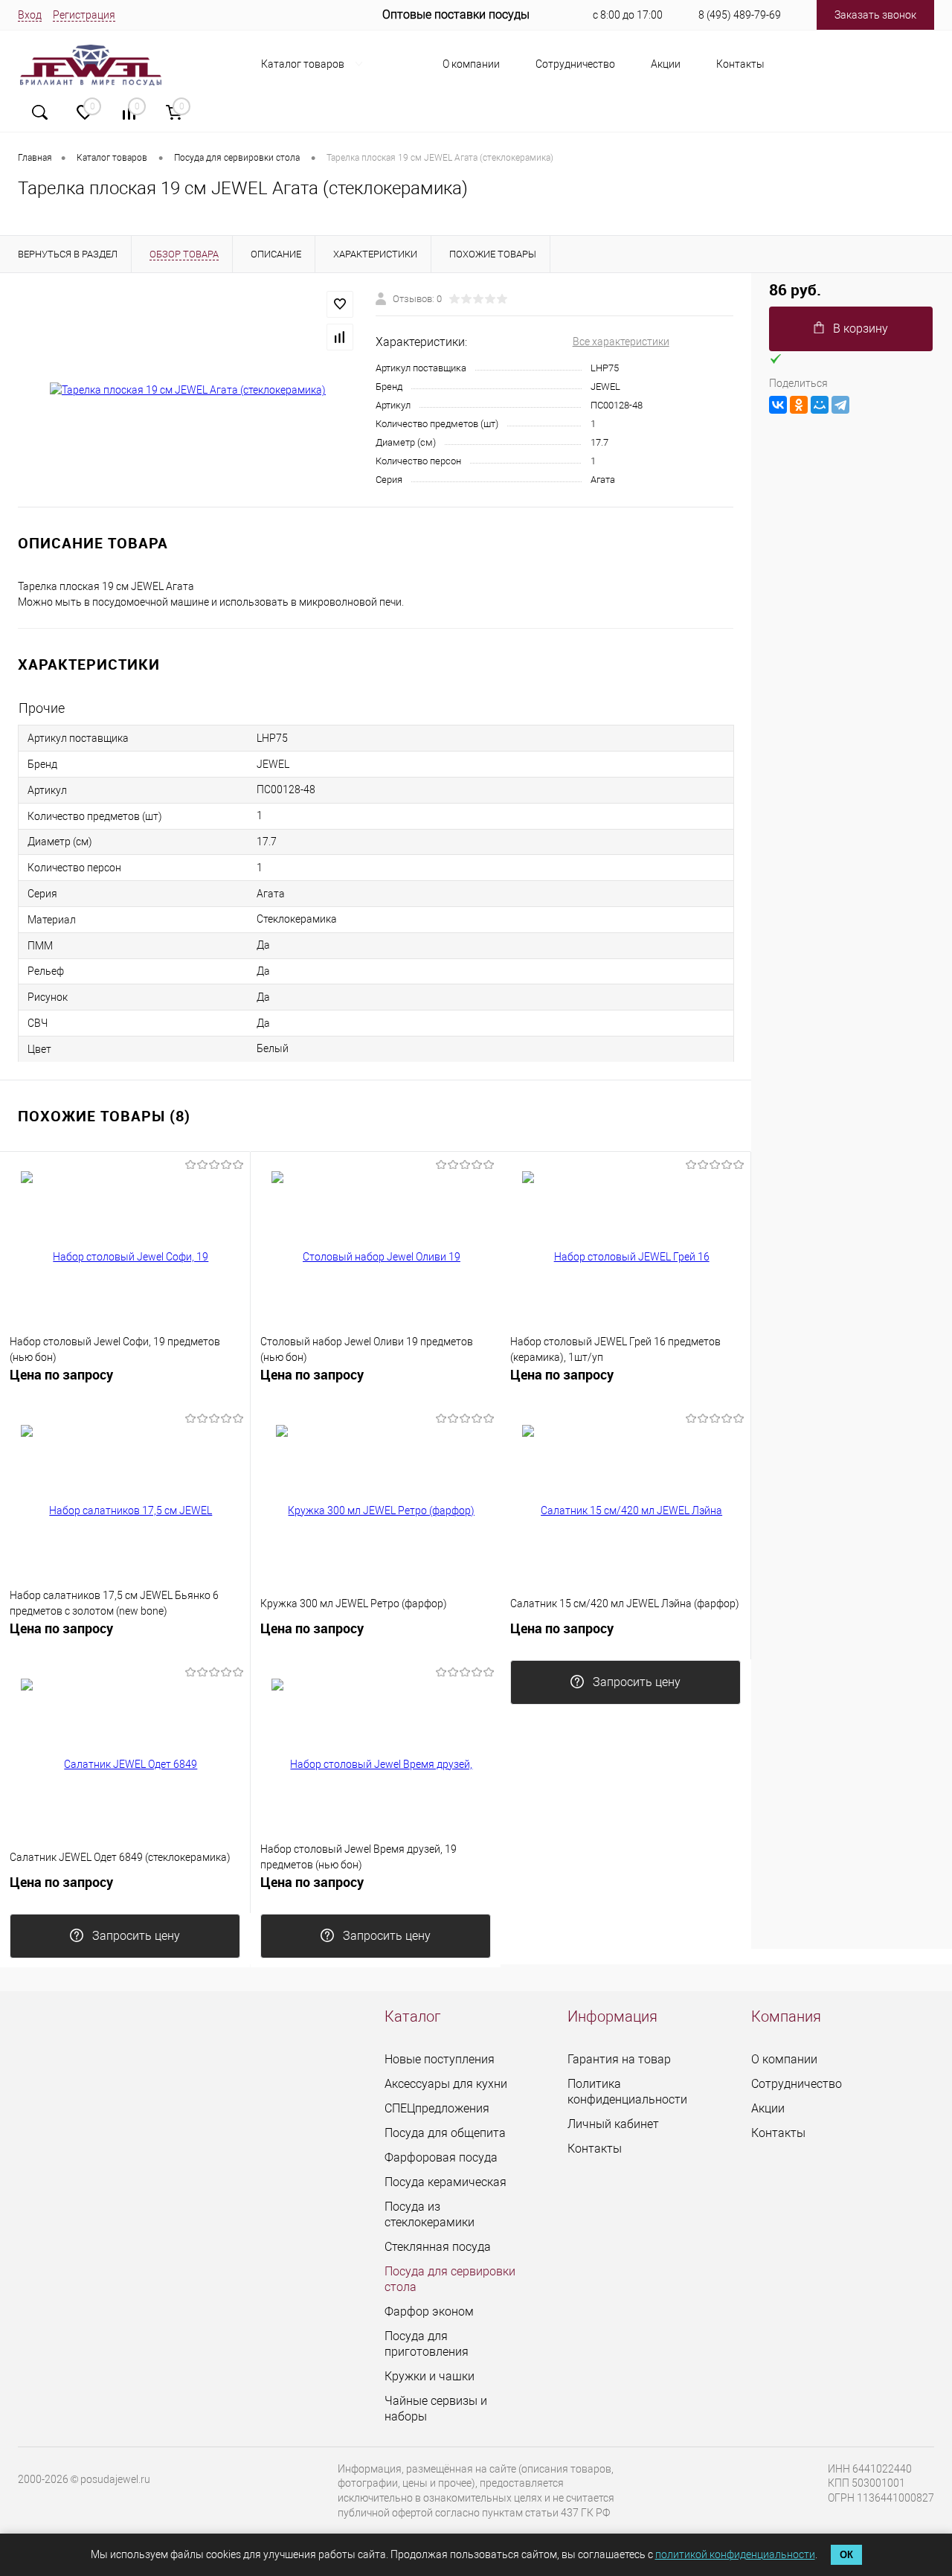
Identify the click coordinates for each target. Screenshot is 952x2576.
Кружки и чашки (430, 2376)
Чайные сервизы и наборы (436, 2409)
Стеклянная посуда (438, 2247)
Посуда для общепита (445, 2133)
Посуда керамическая (446, 2182)
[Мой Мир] (820, 405)
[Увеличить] (188, 391)
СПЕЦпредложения (437, 2108)
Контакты (740, 64)
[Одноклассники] (799, 405)
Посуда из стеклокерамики (430, 2214)
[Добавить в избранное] (340, 304)
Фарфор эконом (429, 2311)
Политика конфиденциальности (627, 2092)
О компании (471, 64)
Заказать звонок (875, 15)
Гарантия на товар (619, 2059)
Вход (30, 15)
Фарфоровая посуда (441, 2157)
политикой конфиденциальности (735, 2554)
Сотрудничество (575, 64)
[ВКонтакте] (778, 405)
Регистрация (84, 15)
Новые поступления (440, 2059)
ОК (846, 2555)
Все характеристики (621, 342)
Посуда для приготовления (427, 2344)
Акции (666, 64)
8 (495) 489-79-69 (740, 15)
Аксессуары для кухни (446, 2084)
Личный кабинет (613, 2124)
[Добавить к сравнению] (340, 337)
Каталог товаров (304, 64)
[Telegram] (840, 405)
